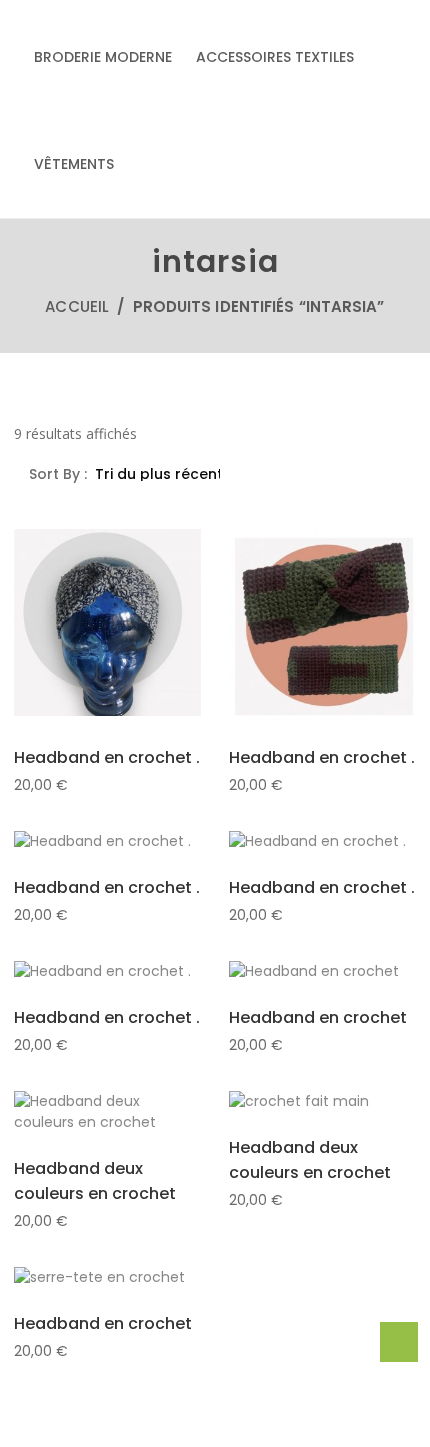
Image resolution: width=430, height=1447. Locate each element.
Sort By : (60, 474)
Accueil (77, 306)
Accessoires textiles (275, 57)
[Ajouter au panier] (59, 645)
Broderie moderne (103, 57)
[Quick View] (107, 646)
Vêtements (74, 164)
